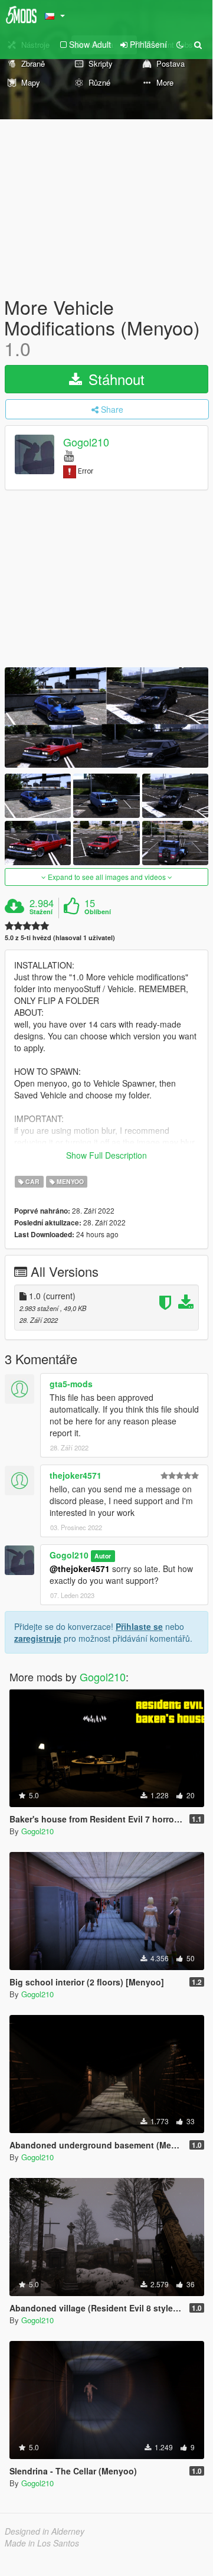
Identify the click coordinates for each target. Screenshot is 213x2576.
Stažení (41, 912)
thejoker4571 (76, 1475)
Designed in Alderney (45, 2531)
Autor (103, 1556)
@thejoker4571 (80, 1569)
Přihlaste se (139, 1626)
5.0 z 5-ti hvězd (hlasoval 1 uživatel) (60, 938)
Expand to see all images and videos (107, 877)
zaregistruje (38, 1638)
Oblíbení (98, 912)
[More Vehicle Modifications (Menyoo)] (106, 717)
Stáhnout (114, 379)
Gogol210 (86, 442)
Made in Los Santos (42, 2543)
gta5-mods (71, 1384)
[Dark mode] (180, 44)
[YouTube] (69, 455)
